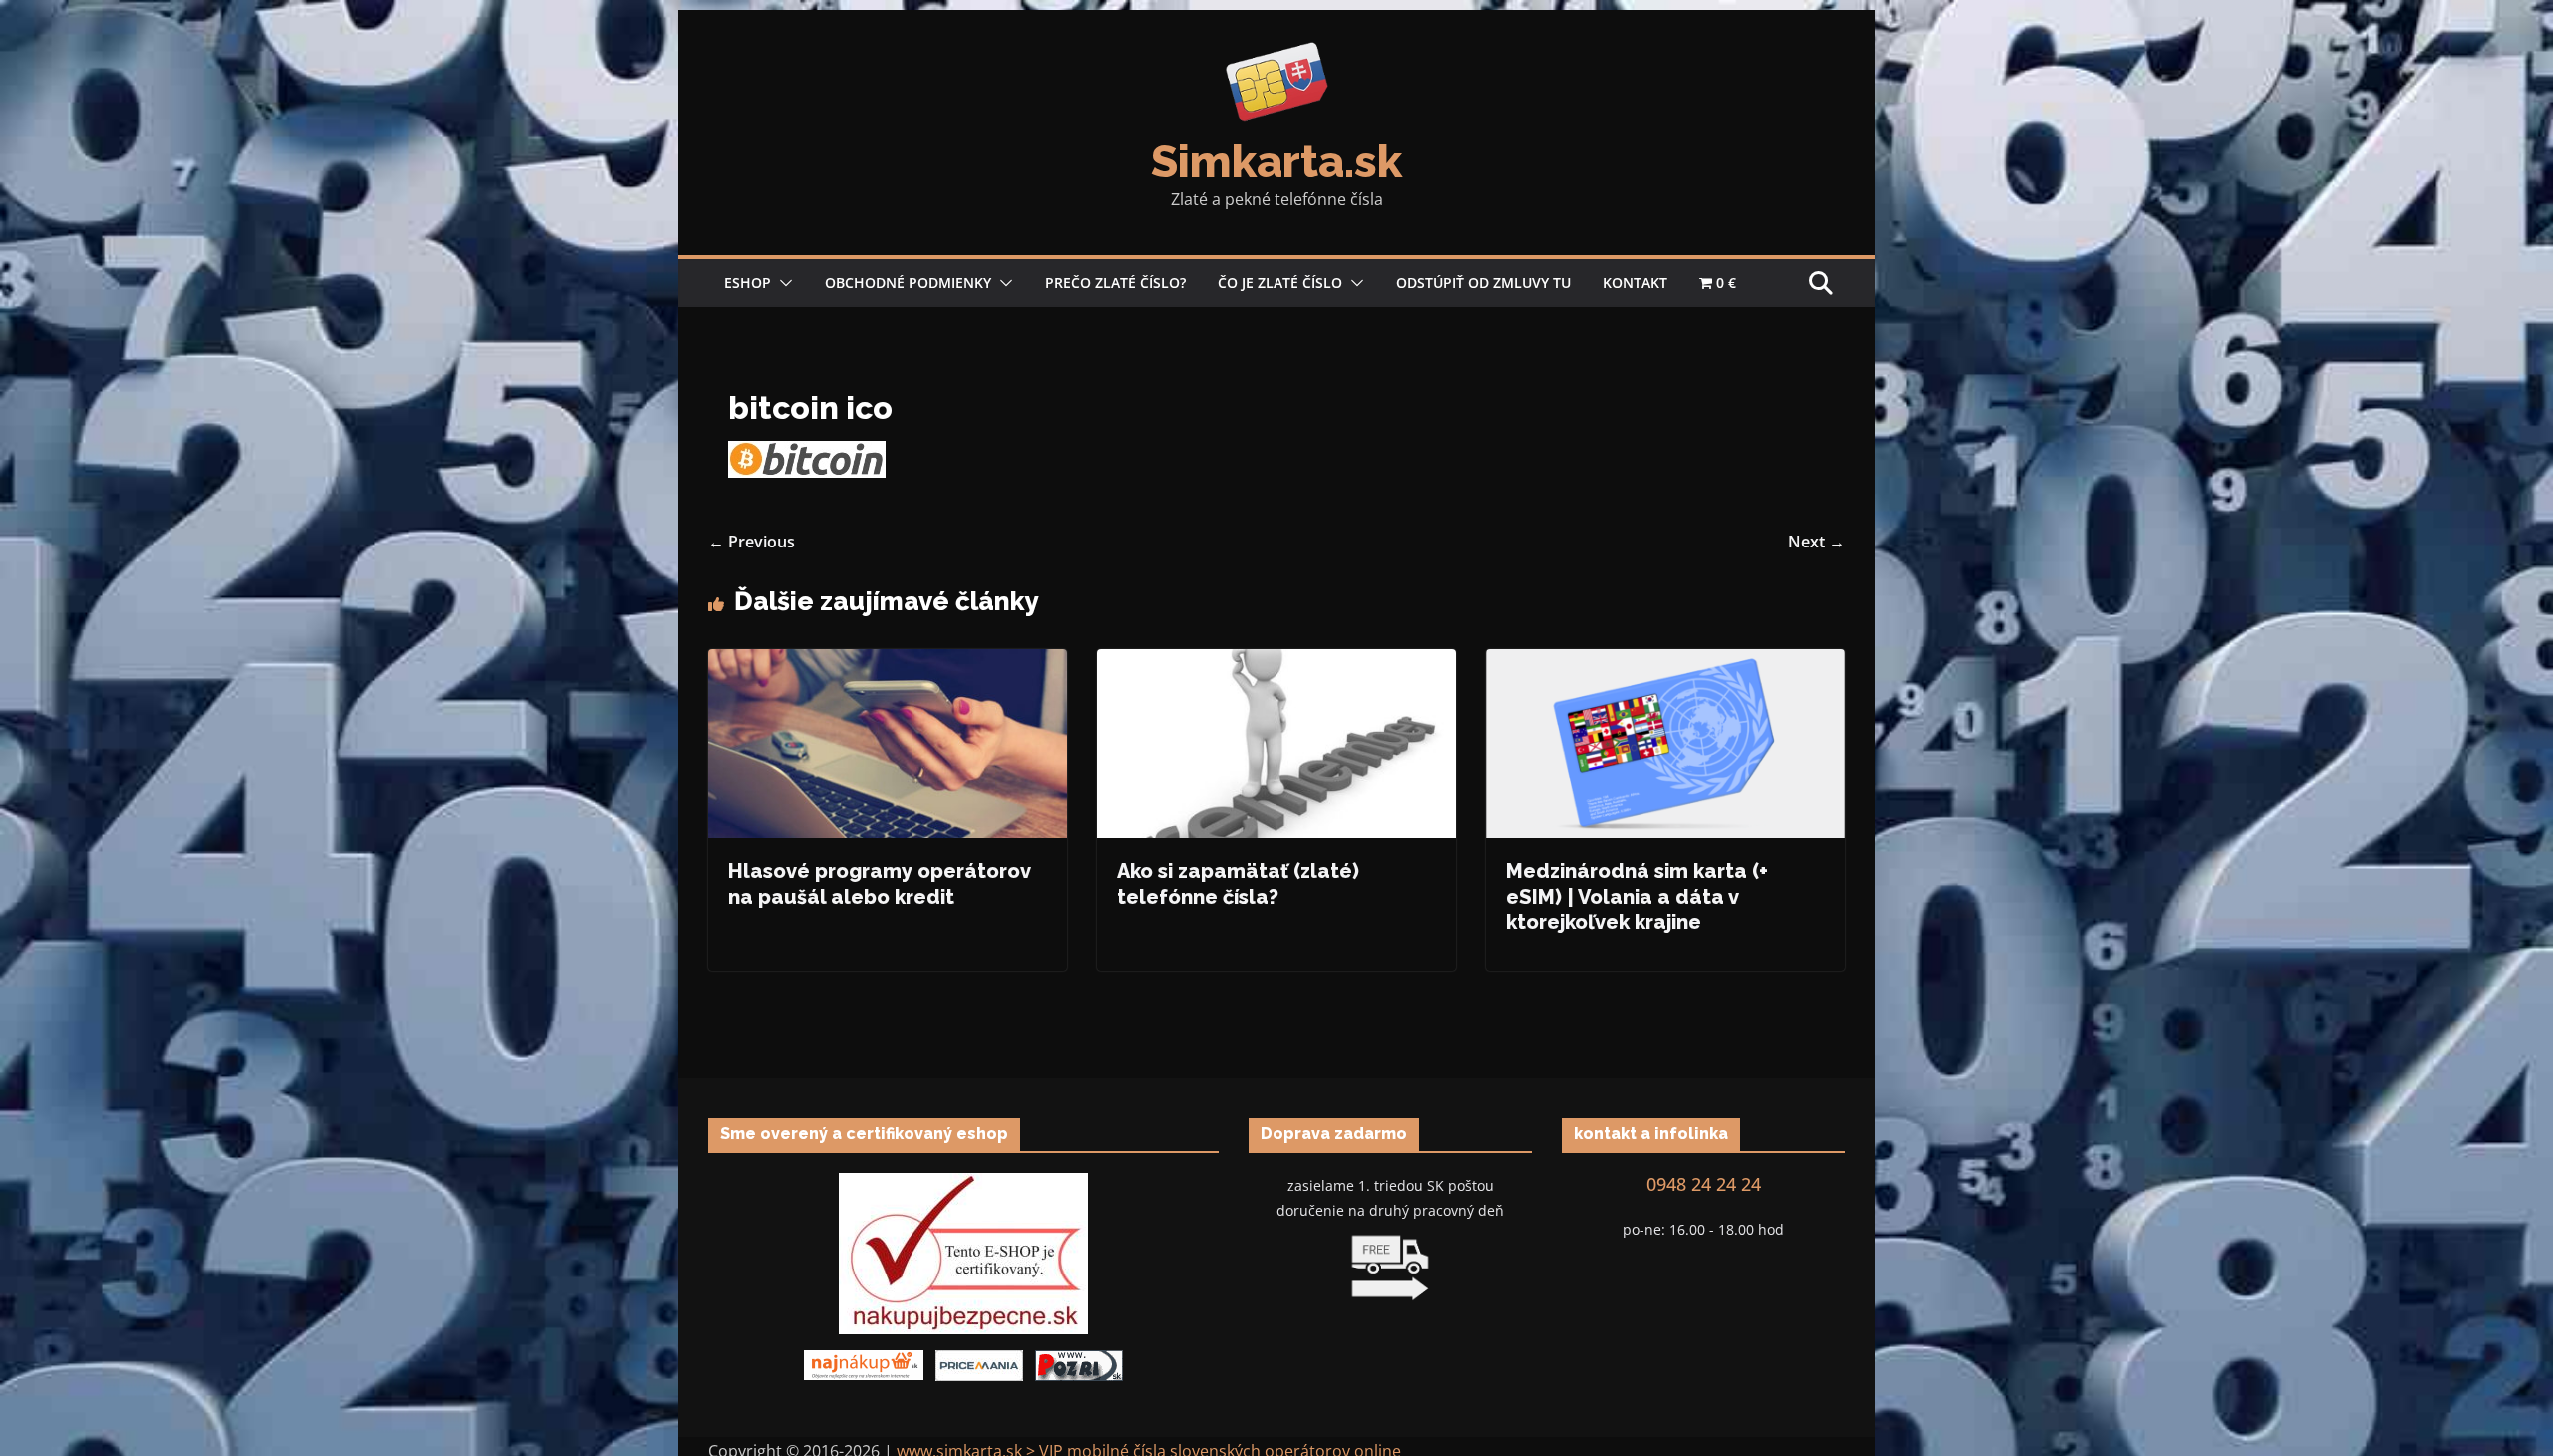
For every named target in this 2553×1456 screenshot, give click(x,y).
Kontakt (1635, 283)
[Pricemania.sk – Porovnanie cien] (979, 1363)
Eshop (747, 283)
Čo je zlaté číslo (1280, 283)
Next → (1817, 542)
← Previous (751, 542)
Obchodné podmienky (908, 283)
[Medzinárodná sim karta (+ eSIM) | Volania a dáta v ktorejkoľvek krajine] (1665, 663)
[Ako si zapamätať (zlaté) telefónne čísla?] (1276, 663)
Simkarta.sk (1276, 161)
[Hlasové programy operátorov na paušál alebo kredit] (888, 663)
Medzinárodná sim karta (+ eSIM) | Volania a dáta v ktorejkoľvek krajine (1637, 897)
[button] (782, 283)
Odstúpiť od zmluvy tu (1483, 283)
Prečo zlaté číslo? (1115, 283)
